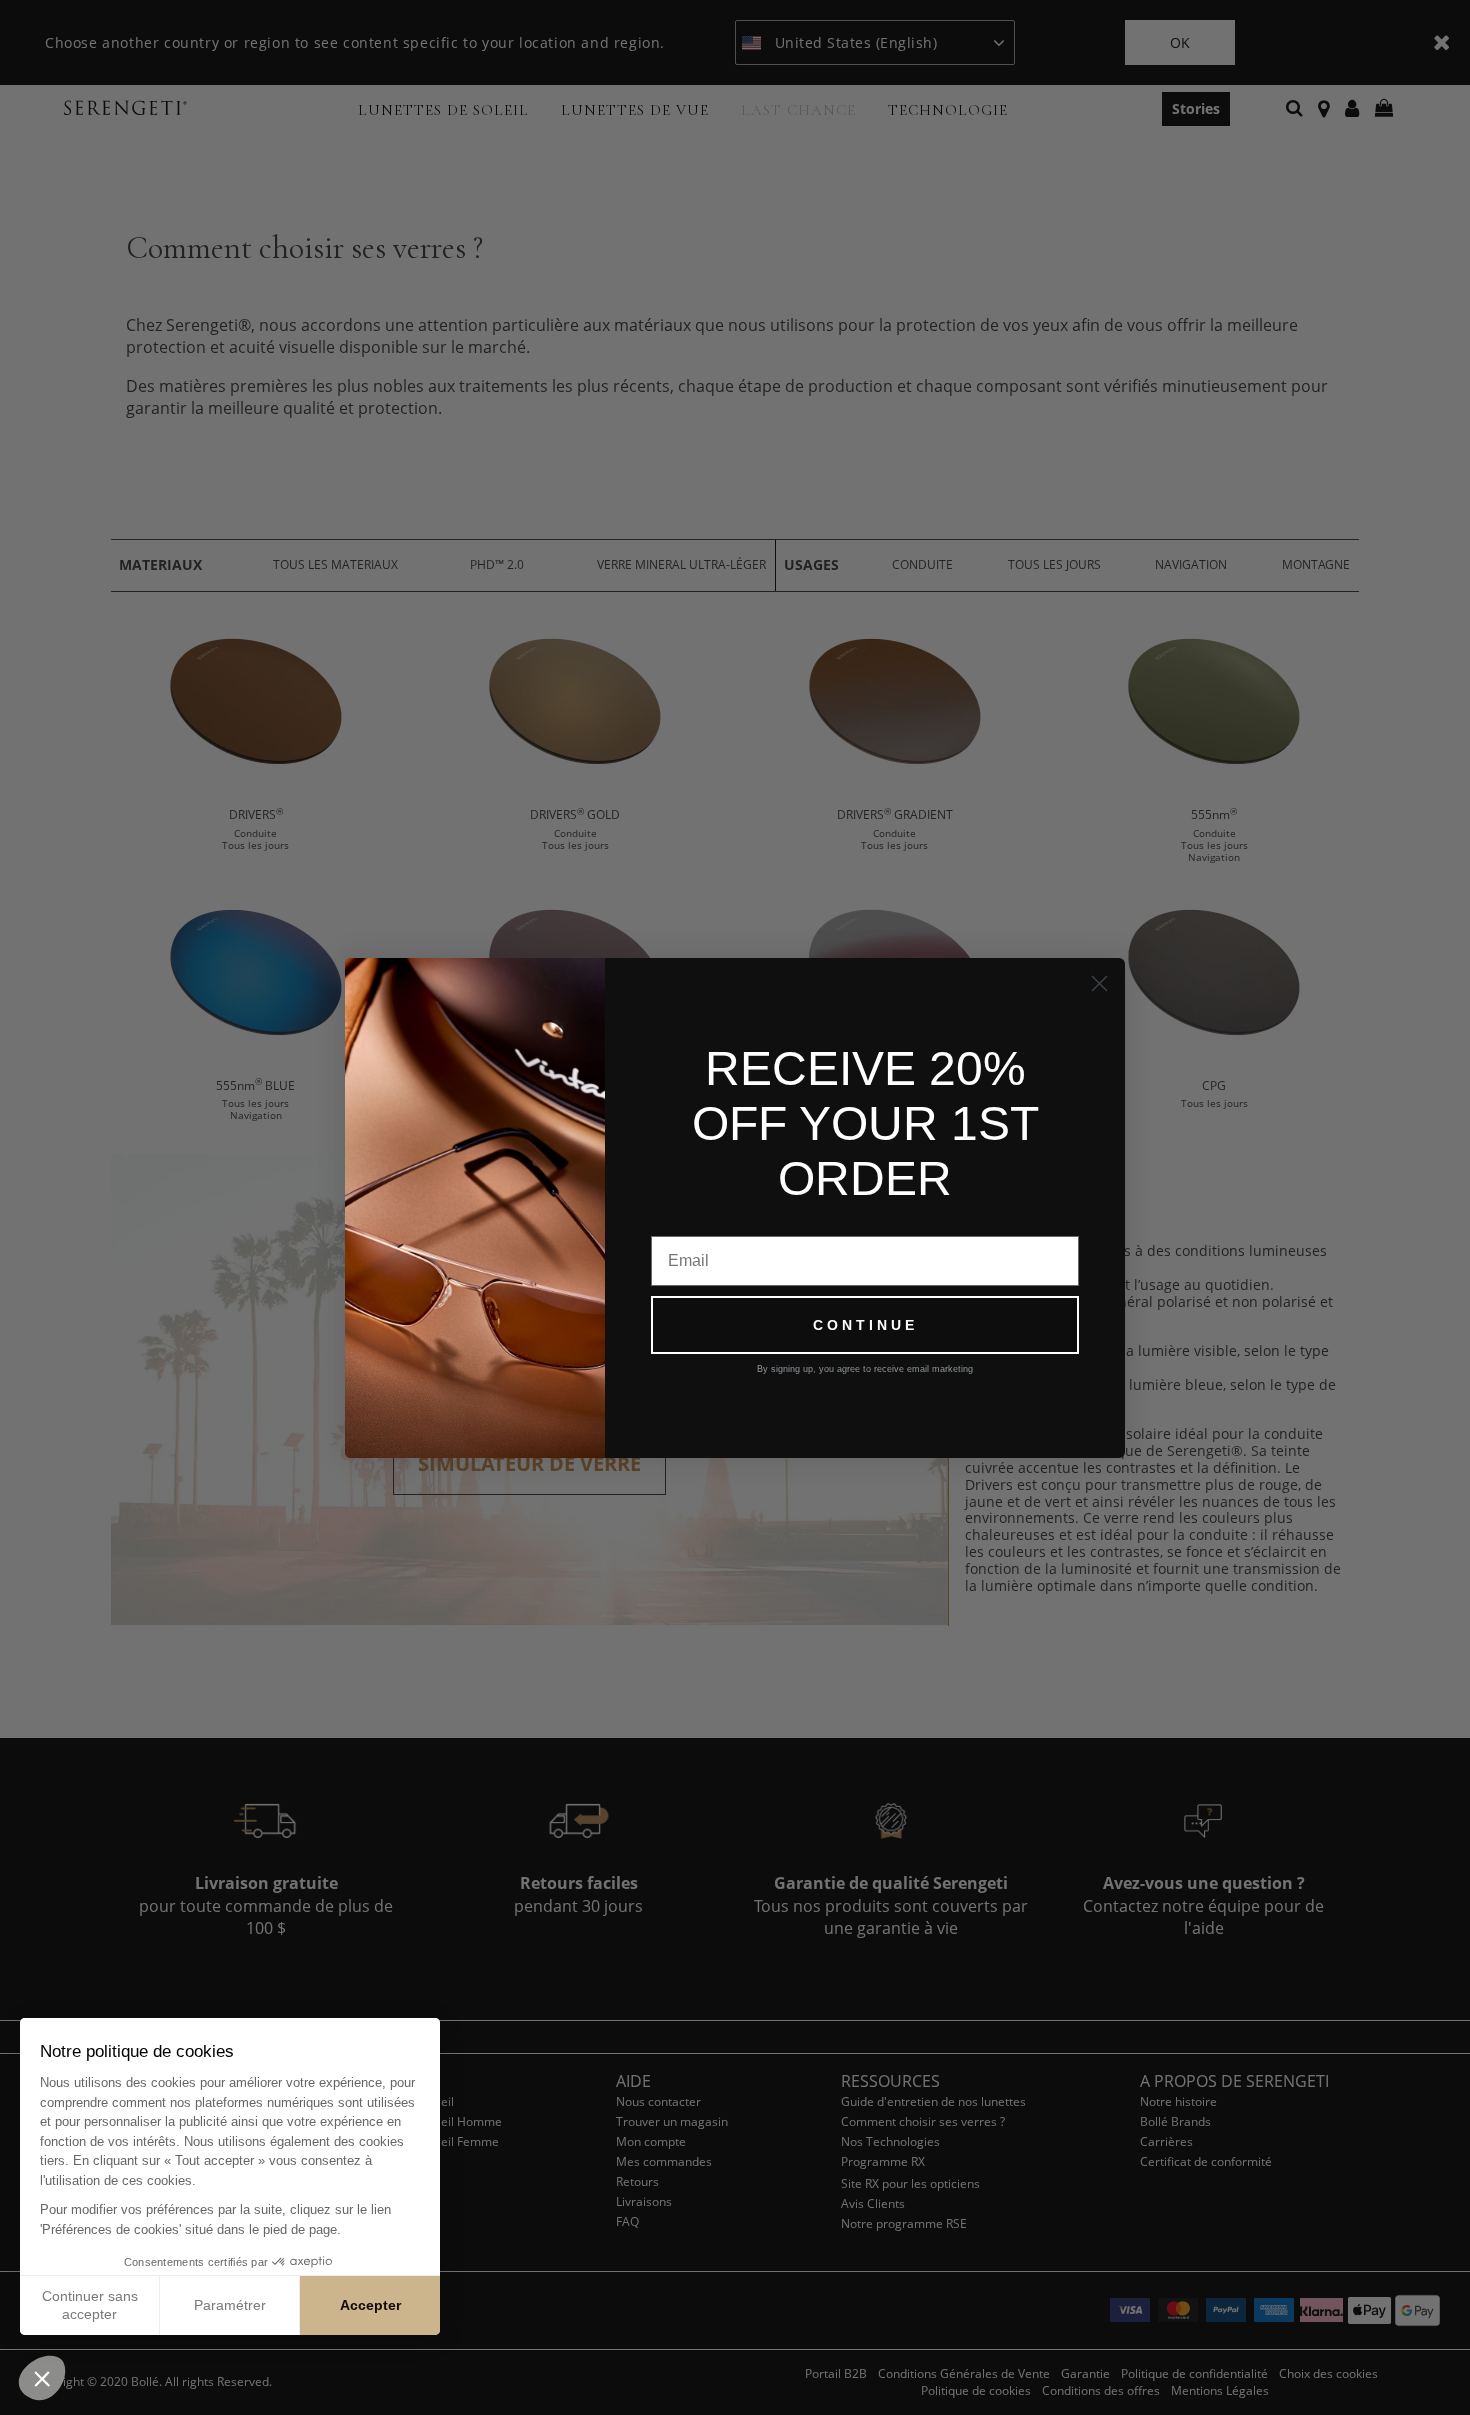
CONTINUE (865, 1325)
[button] (42, 2378)
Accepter (370, 2305)
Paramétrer (230, 2305)
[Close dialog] (1099, 983)
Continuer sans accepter (90, 2305)
